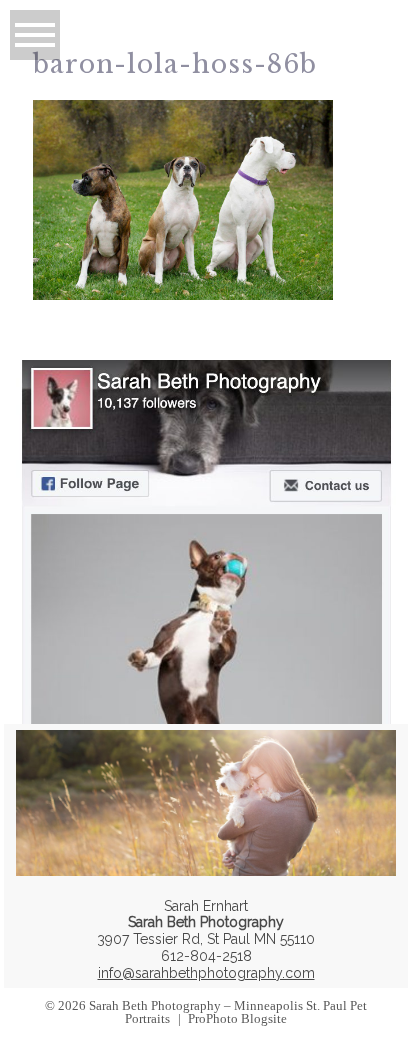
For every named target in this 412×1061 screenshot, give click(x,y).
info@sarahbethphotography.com (206, 973)
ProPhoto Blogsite (237, 1018)
